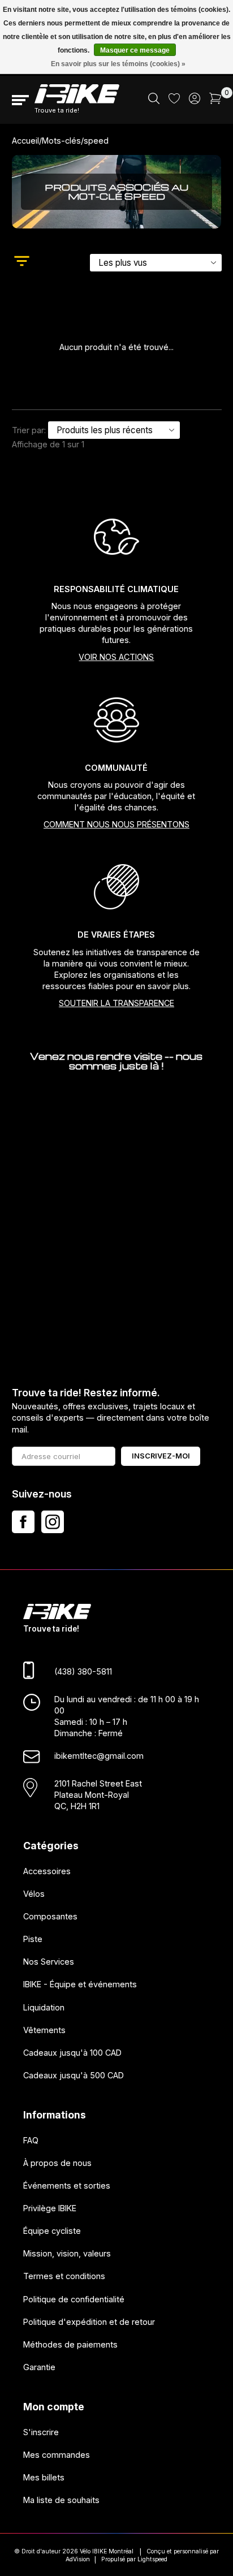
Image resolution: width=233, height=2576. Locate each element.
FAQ (31, 2140)
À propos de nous (57, 2163)
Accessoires (47, 1871)
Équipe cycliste (52, 2231)
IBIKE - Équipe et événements (80, 1984)
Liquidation (44, 2007)
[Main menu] (20, 100)
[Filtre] (22, 262)
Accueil (25, 141)
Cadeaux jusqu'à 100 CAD (72, 2053)
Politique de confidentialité (74, 2299)
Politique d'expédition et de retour (89, 2322)
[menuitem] (154, 100)
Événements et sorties (67, 2185)
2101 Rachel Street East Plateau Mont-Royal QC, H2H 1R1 (98, 1795)
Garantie (39, 2367)
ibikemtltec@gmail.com (99, 1756)
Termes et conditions (64, 2276)
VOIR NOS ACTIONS (116, 657)
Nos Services (49, 1962)
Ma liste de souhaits (61, 2500)
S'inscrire (41, 2432)
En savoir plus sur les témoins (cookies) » (118, 64)
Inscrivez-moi (161, 1456)
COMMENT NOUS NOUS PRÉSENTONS (116, 824)
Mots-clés (61, 141)
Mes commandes (57, 2455)
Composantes (50, 1916)
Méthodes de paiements (70, 2344)
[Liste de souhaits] (174, 100)
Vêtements (44, 2030)
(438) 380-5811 (83, 1671)
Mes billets (44, 2477)
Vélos (34, 1894)
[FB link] (23, 1522)
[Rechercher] (154, 101)
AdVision (78, 2559)
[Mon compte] (195, 101)
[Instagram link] (53, 1522)
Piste (33, 1939)
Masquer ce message (135, 50)
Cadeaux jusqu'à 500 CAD (74, 2075)
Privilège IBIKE (50, 2208)
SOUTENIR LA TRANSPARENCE (116, 1003)
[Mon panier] (215, 101)
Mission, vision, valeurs (67, 2253)
